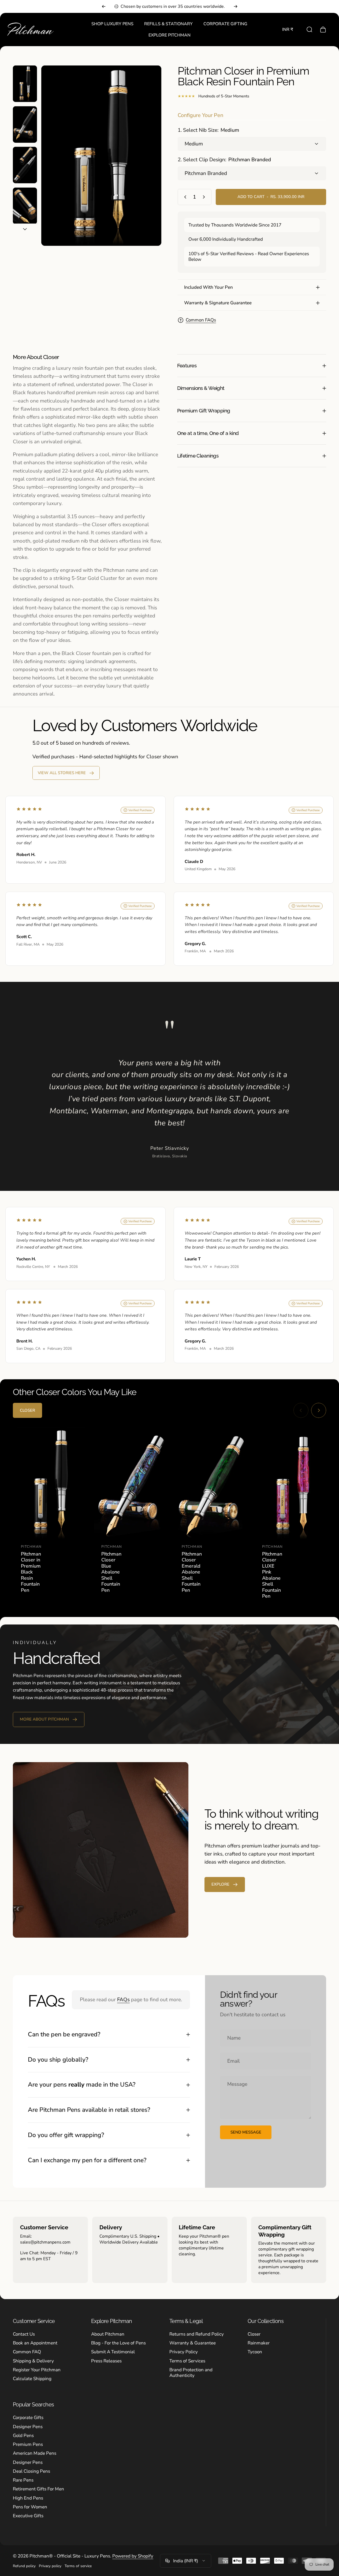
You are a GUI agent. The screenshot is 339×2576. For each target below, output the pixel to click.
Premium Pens (28, 2444)
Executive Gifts (28, 2516)
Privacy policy (50, 2566)
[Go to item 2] (25, 125)
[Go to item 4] (25, 206)
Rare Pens (23, 2480)
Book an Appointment (35, 2343)
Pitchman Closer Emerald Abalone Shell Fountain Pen (192, 1572)
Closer (254, 2334)
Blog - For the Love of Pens (118, 2343)
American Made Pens (35, 2453)
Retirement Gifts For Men (38, 2489)
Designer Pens (28, 2427)
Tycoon (255, 2352)
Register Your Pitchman (37, 2370)
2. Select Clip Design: (224, 160)
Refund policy (24, 2566)
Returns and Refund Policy (197, 2334)
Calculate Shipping (32, 2379)
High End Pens (28, 2498)
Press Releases (106, 2361)
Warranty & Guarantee (193, 2343)
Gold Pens (23, 2436)
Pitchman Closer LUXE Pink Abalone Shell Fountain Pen (272, 1575)
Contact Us (24, 2334)
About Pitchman (108, 2334)
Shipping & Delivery (33, 2361)
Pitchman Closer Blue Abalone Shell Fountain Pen (111, 1572)
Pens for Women (30, 2507)
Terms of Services (187, 2361)
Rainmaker (259, 2343)
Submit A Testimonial (113, 2352)
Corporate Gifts (28, 2418)
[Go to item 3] (25, 165)
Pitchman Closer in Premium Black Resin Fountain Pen (31, 1572)
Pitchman (31, 1547)
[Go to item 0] (25, 84)
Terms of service (78, 2566)
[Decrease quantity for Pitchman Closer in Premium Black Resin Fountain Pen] (184, 197)
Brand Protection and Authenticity (191, 2373)
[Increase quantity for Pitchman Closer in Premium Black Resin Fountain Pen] (205, 197)
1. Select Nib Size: (208, 130)
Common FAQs (201, 320)
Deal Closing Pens (31, 2471)
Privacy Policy (184, 2352)
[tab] (27, 1410)
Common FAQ (27, 2352)
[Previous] (104, 6)
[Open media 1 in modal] (101, 156)
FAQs (123, 2000)
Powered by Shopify (133, 2556)
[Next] (236, 6)
